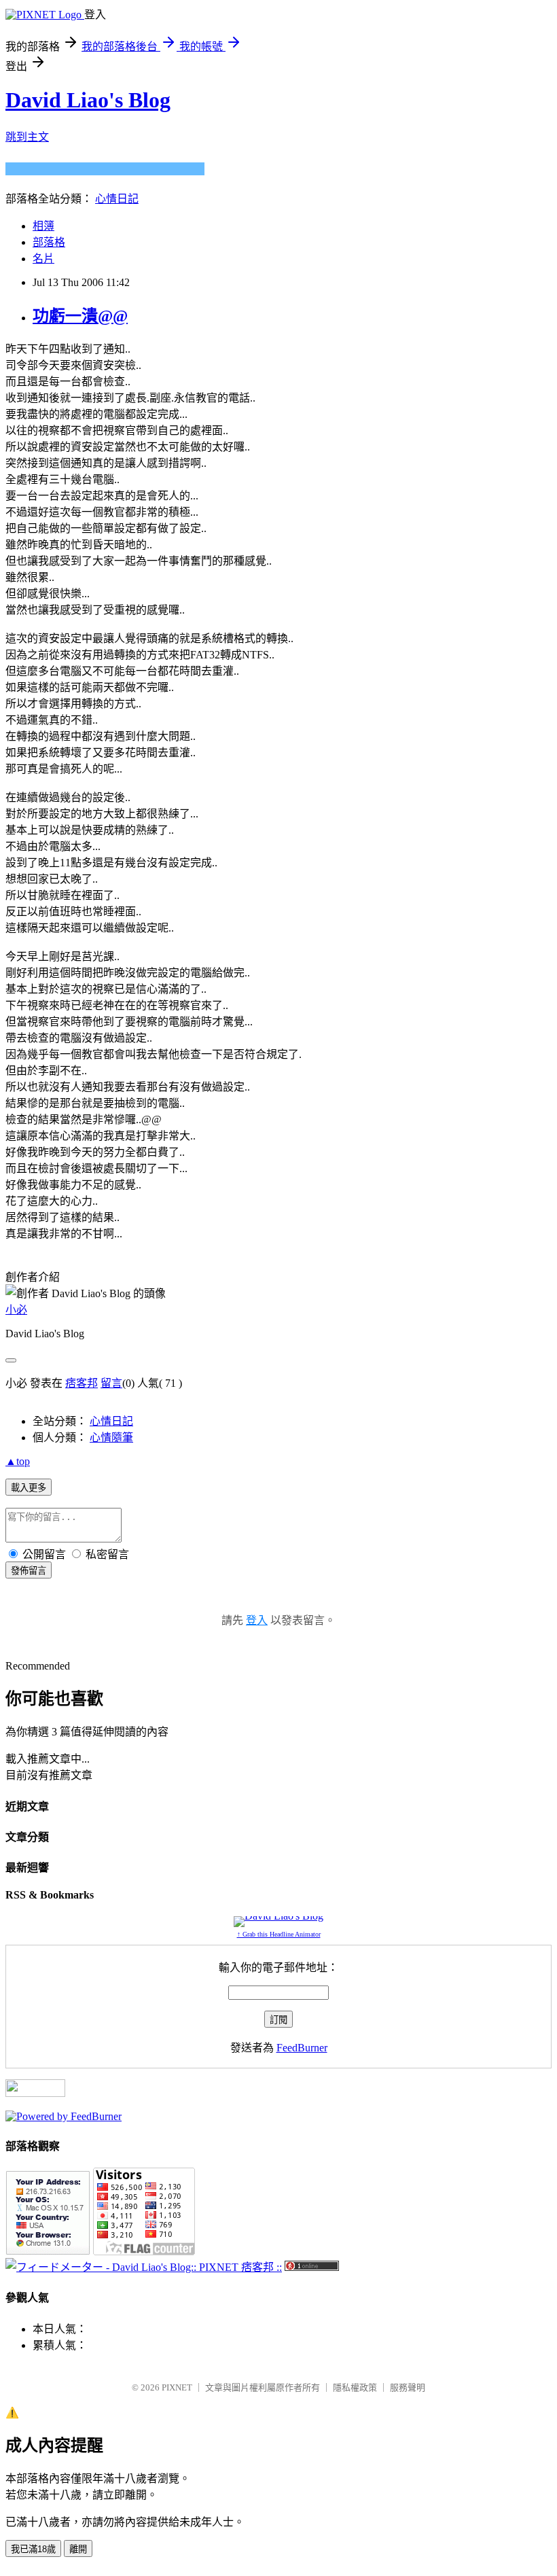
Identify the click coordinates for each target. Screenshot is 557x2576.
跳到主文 (27, 137)
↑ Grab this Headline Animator (279, 1934)
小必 (16, 1310)
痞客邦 (82, 1383)
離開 (78, 2549)
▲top (18, 1461)
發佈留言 (29, 1571)
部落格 (49, 242)
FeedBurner (302, 2048)
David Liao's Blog (88, 100)
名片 (43, 259)
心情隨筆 (111, 1437)
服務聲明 (408, 2387)
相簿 (43, 226)
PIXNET (177, 2387)
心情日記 (117, 199)
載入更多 (29, 1488)
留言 (111, 1383)
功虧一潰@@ (80, 316)
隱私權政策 (355, 2387)
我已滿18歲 (33, 2549)
